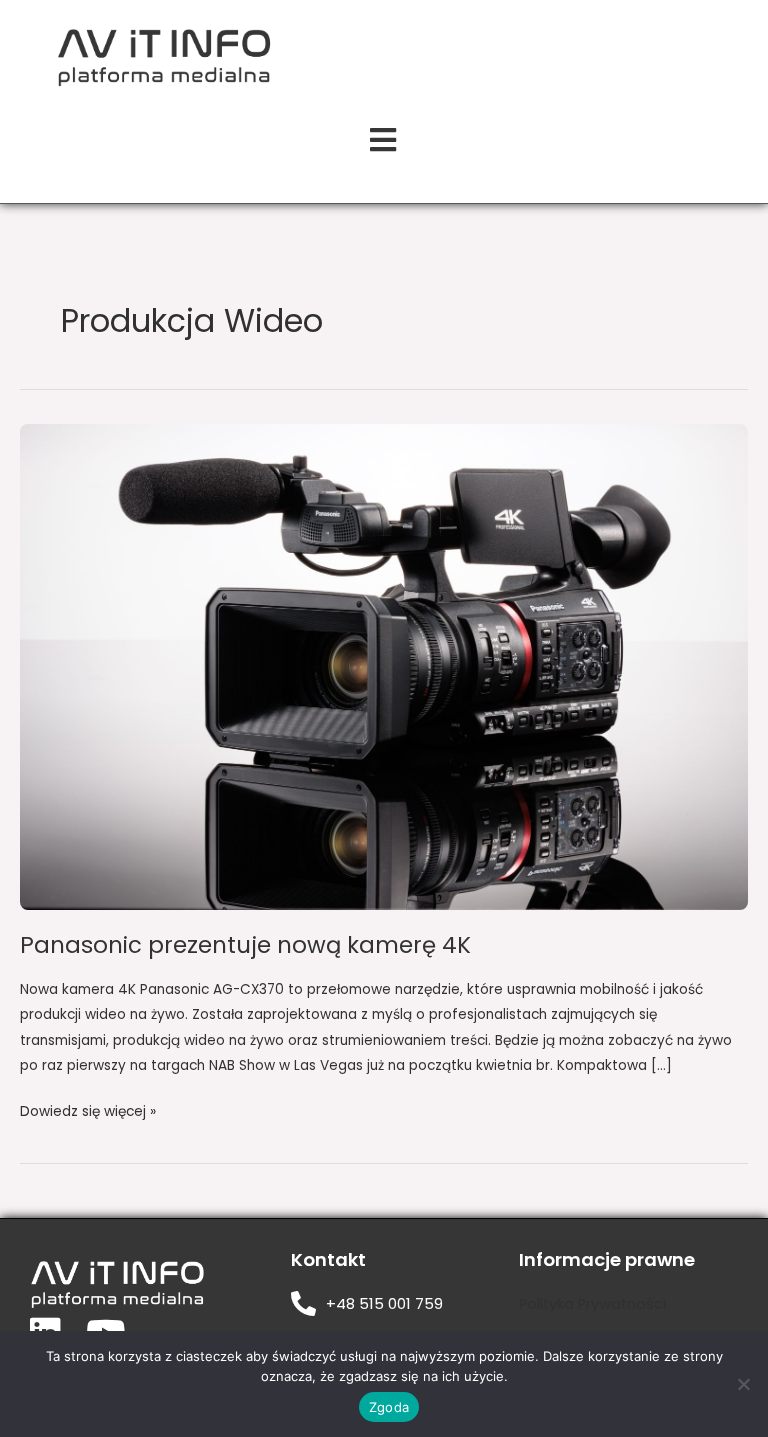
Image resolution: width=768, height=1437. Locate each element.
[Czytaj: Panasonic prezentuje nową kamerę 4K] (384, 666)
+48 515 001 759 (384, 1303)
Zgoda (389, 1407)
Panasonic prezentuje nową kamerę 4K (245, 945)
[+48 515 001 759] (303, 1303)
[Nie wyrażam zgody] (743, 1384)
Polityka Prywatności (592, 1304)
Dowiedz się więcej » (88, 1110)
